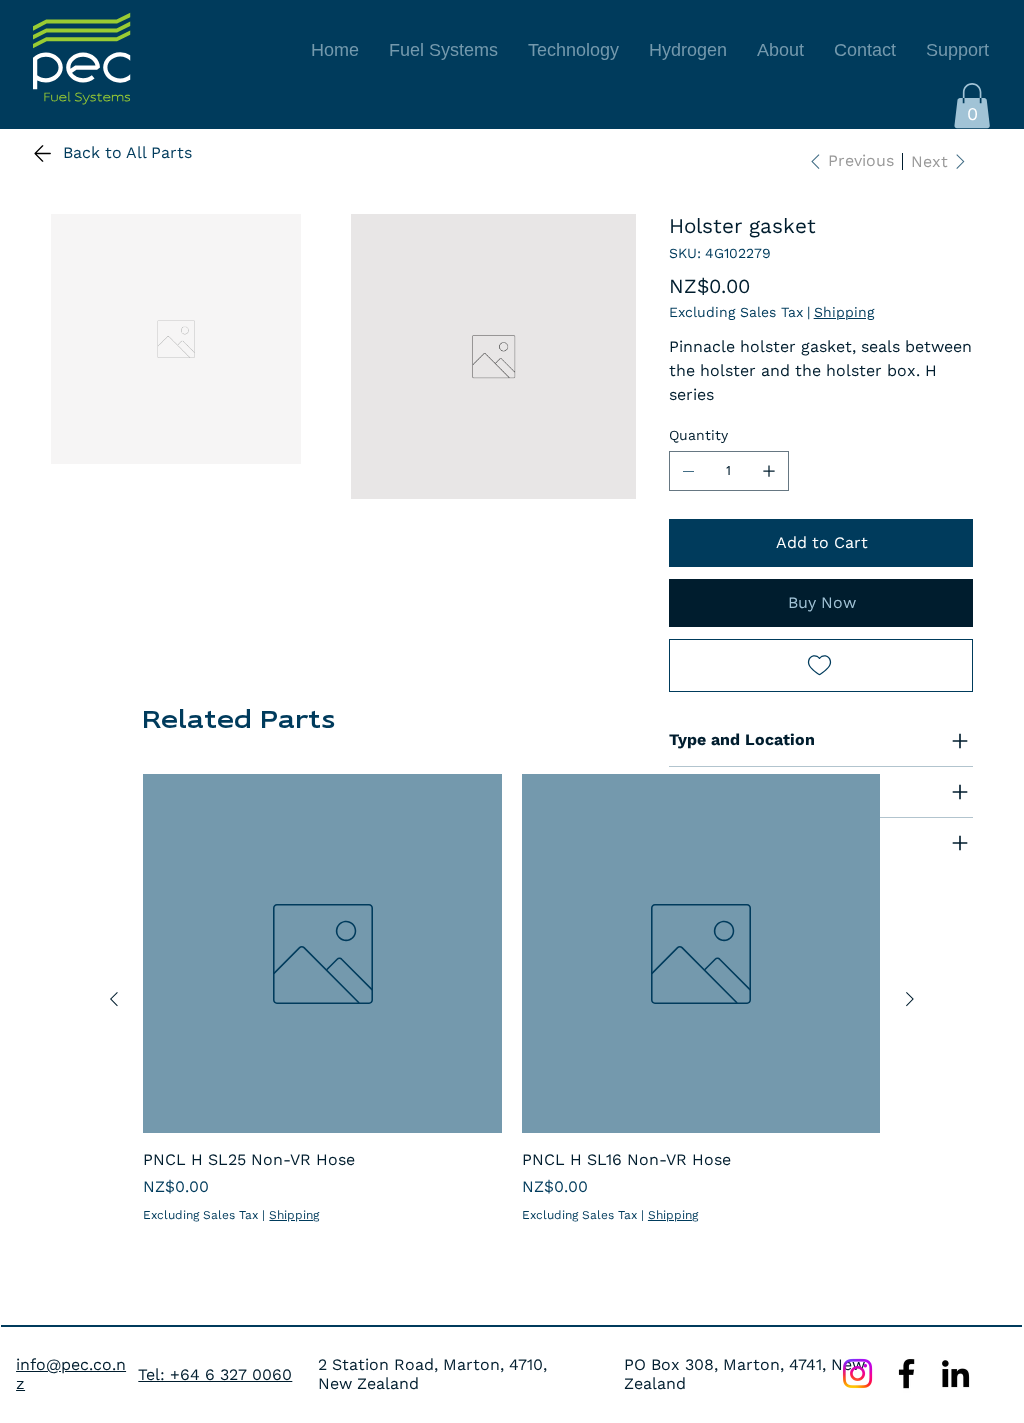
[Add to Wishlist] (821, 665)
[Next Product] (910, 999)
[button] (972, 105)
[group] (511, 999)
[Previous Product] (114, 999)
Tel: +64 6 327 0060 (215, 1374)
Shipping (294, 1215)
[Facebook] (906, 1373)
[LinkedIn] (955, 1373)
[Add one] (769, 471)
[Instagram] (857, 1373)
